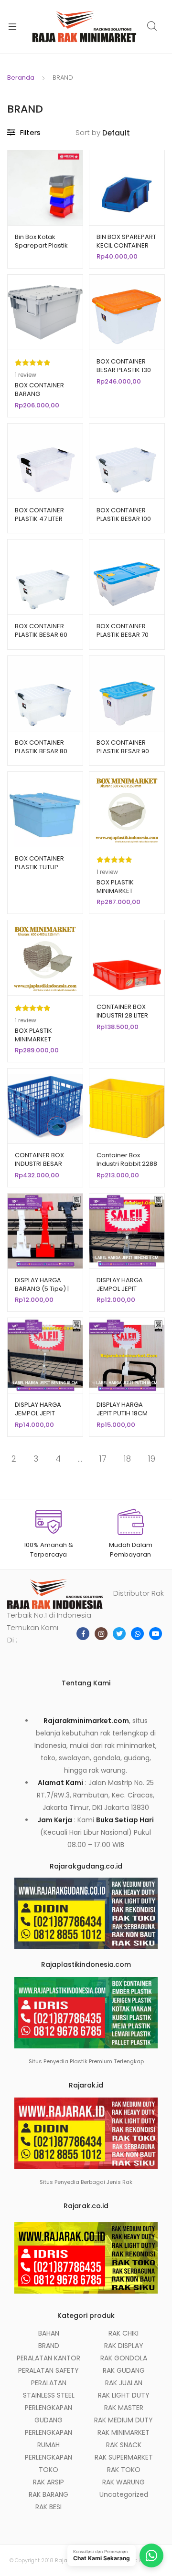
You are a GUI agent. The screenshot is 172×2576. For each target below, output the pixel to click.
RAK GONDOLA (124, 2358)
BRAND (49, 2346)
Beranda (21, 78)
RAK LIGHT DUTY (124, 2395)
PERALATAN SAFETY (48, 2370)
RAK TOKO (124, 2470)
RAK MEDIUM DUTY (124, 2420)
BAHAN (49, 2333)
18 (127, 1459)
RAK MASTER (124, 2408)
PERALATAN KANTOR (48, 2358)
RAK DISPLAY (124, 2346)
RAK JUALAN (124, 2383)
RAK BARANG (48, 2494)
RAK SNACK (124, 2445)
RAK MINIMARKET (124, 2432)
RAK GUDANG (124, 2370)
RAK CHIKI (124, 2333)
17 (103, 1459)
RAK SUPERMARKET (124, 2457)
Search (152, 26)
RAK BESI (48, 2507)
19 (152, 1459)
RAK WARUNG (124, 2482)
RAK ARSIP (48, 2482)
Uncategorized (124, 2494)
